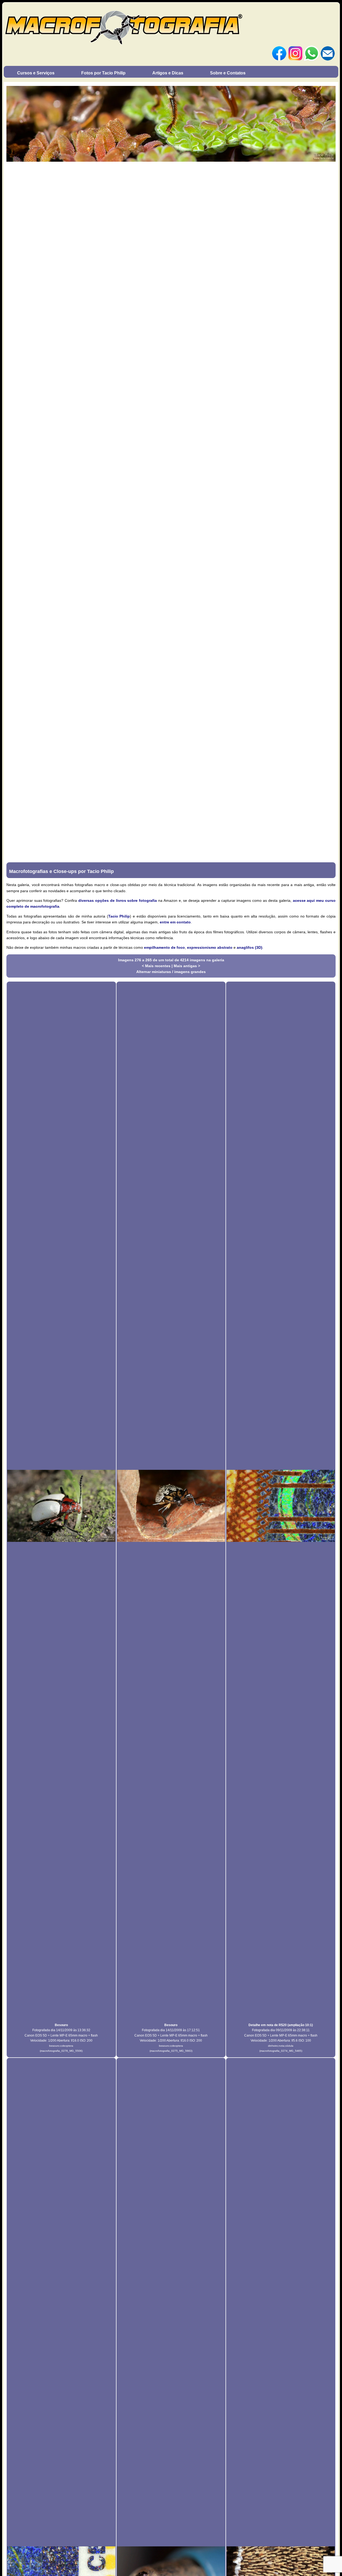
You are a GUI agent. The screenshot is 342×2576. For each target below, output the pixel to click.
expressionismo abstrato (210, 947)
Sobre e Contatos (228, 73)
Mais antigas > (187, 966)
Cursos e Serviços (36, 73)
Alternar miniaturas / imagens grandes (171, 972)
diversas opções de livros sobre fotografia (118, 900)
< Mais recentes (157, 966)
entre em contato (175, 922)
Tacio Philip (119, 916)
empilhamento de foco (164, 947)
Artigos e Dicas (168, 73)
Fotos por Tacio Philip (103, 73)
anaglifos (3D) (250, 947)
